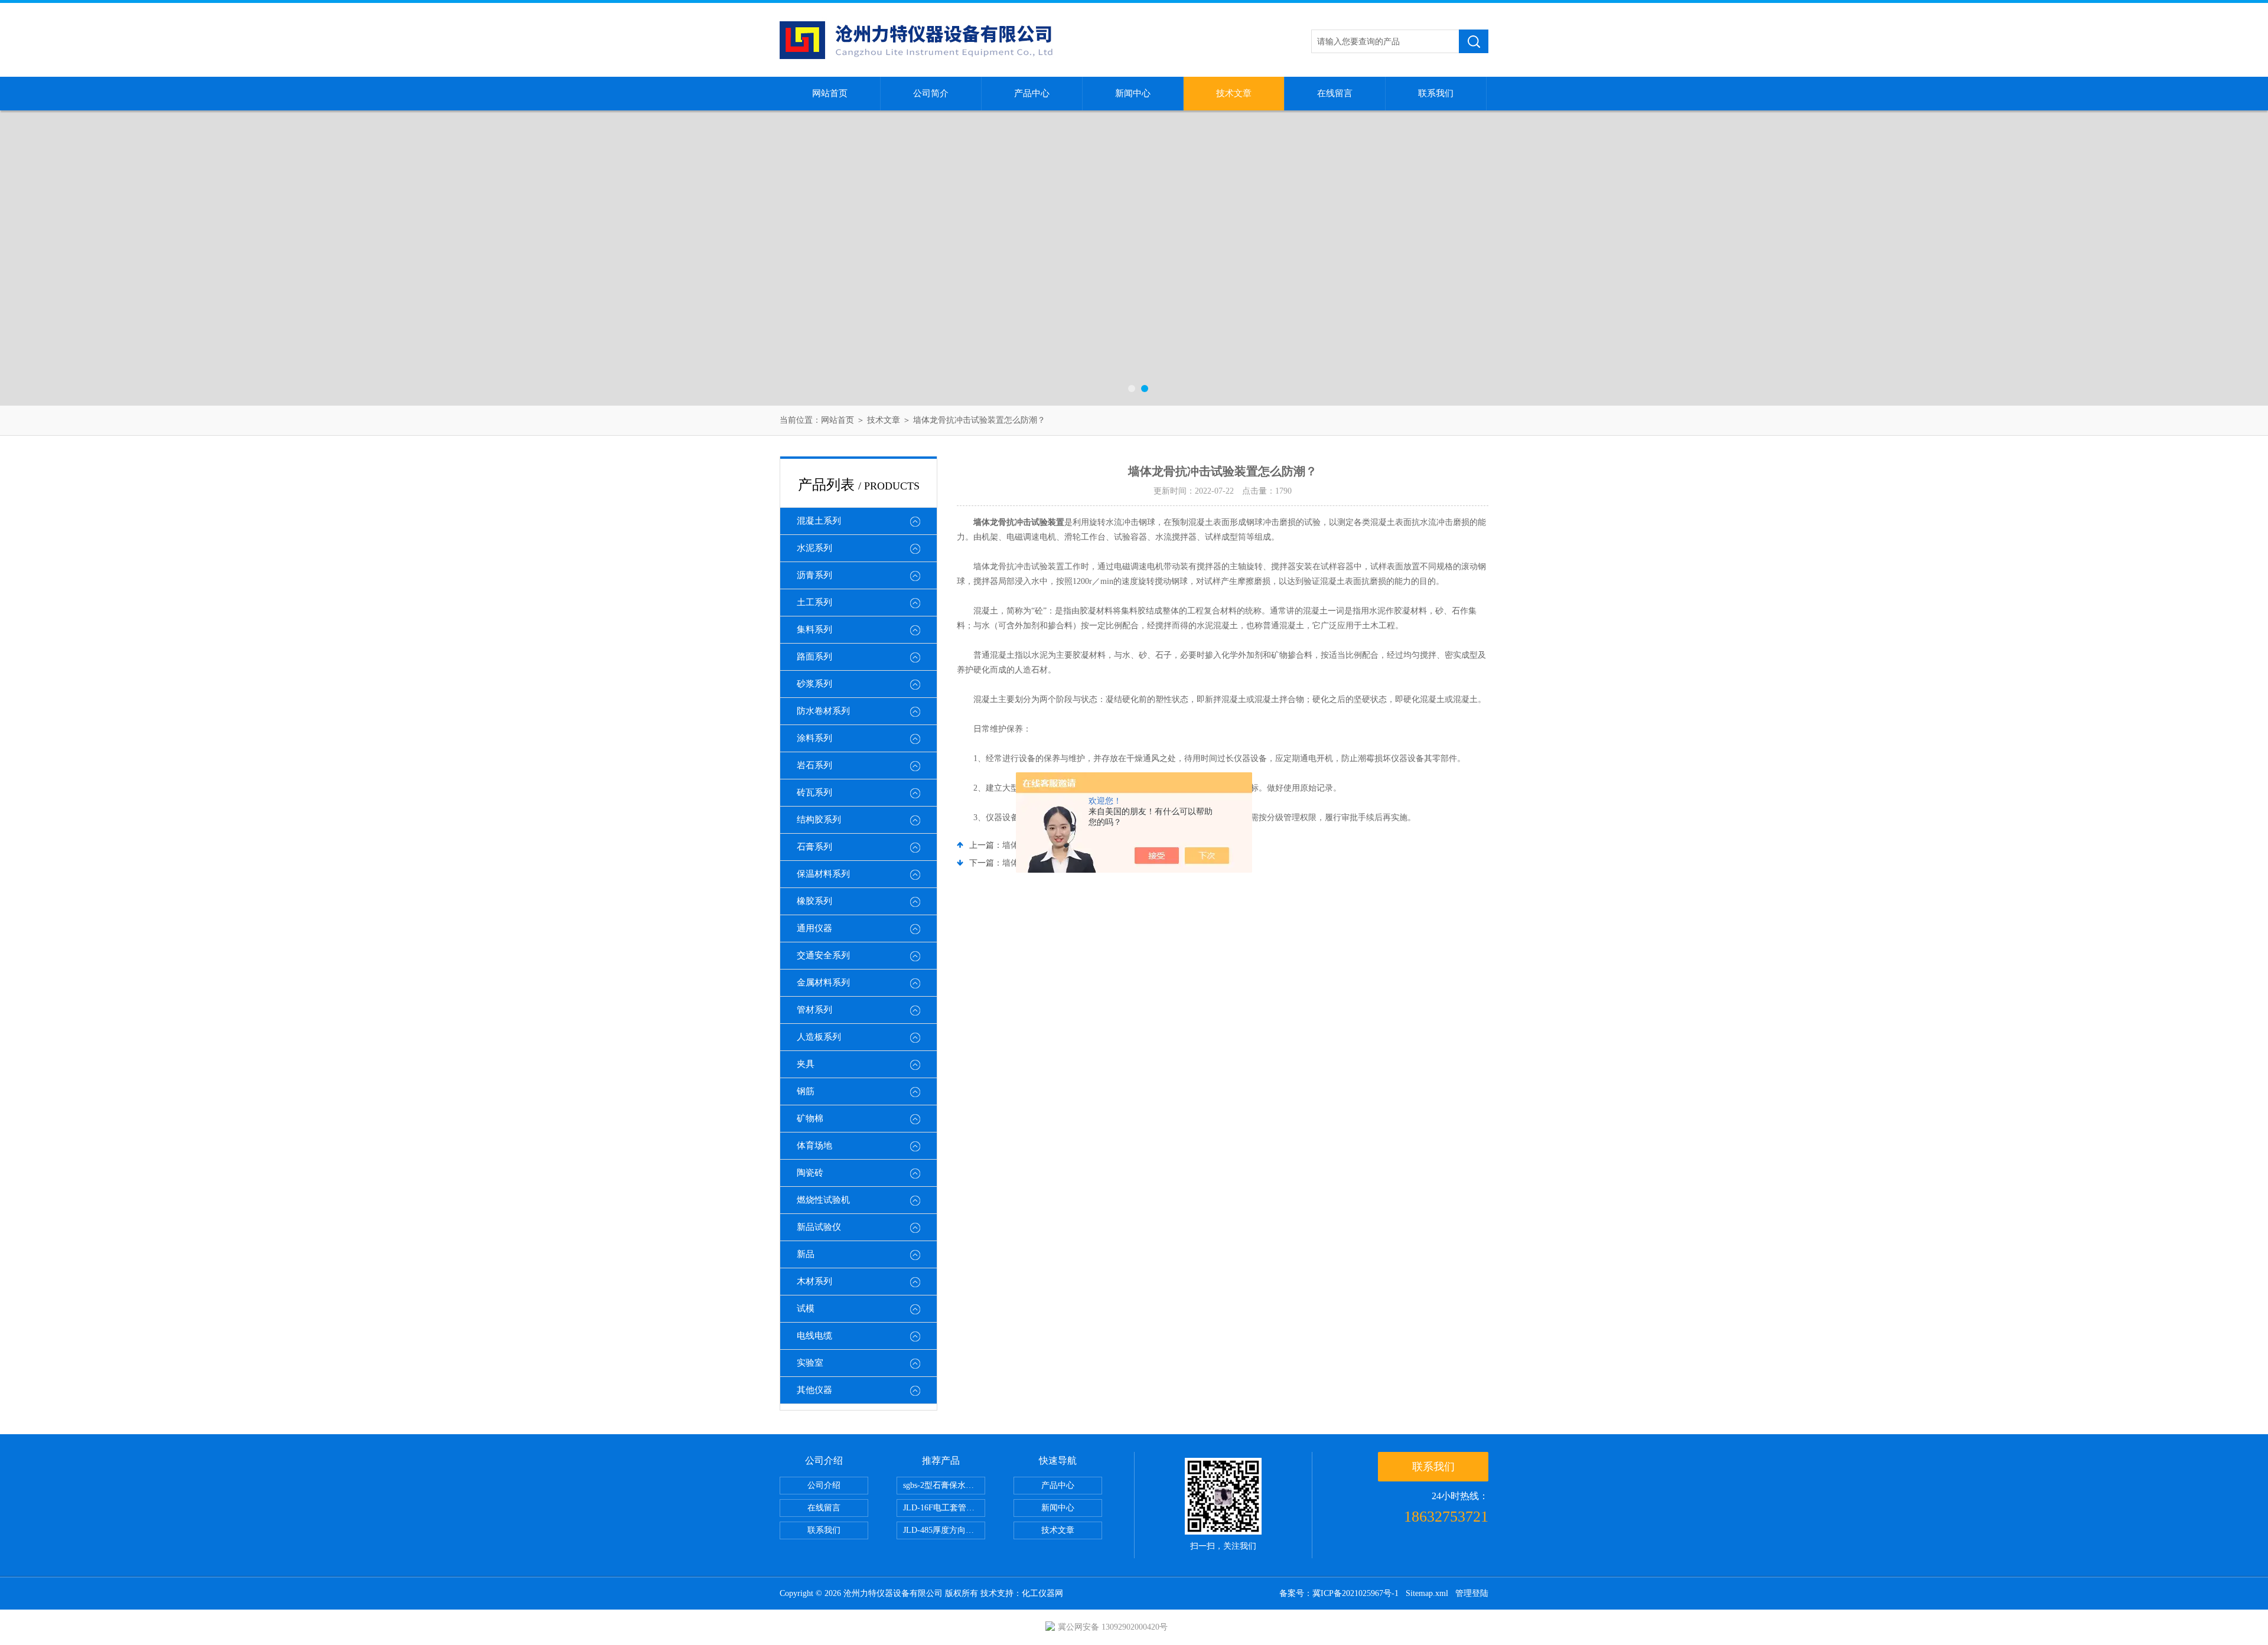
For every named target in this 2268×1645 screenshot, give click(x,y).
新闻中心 (1133, 93)
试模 (806, 1308)
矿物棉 (810, 1118)
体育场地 (814, 1145)
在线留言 (1335, 93)
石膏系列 (814, 847)
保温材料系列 (823, 874)
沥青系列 (814, 575)
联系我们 (1436, 93)
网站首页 (830, 93)
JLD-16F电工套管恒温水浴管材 (944, 1508)
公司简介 (931, 93)
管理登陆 (1472, 1593)
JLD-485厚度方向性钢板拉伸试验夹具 (944, 1530)
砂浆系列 (814, 684)
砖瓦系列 (814, 792)
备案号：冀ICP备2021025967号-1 (1339, 1593)
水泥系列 (814, 548)
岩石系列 (814, 765)
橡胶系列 (814, 901)
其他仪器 (814, 1390)
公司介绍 (824, 1485)
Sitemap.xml (1427, 1593)
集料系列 (814, 629)
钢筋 (806, 1091)
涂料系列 (814, 738)
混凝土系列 (819, 521)
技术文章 (1234, 93)
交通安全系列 (823, 955)
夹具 (806, 1064)
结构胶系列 (819, 820)
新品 (806, 1254)
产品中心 (1032, 93)
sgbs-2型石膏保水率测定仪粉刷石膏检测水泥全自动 (944, 1485)
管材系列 (814, 1010)
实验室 (810, 1363)
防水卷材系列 (823, 711)
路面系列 (814, 657)
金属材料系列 (823, 983)
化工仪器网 (1042, 1593)
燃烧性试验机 (823, 1200)
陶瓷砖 (810, 1173)
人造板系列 (819, 1037)
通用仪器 (814, 928)
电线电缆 (814, 1336)
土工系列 (814, 602)
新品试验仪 (819, 1227)
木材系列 (814, 1281)
